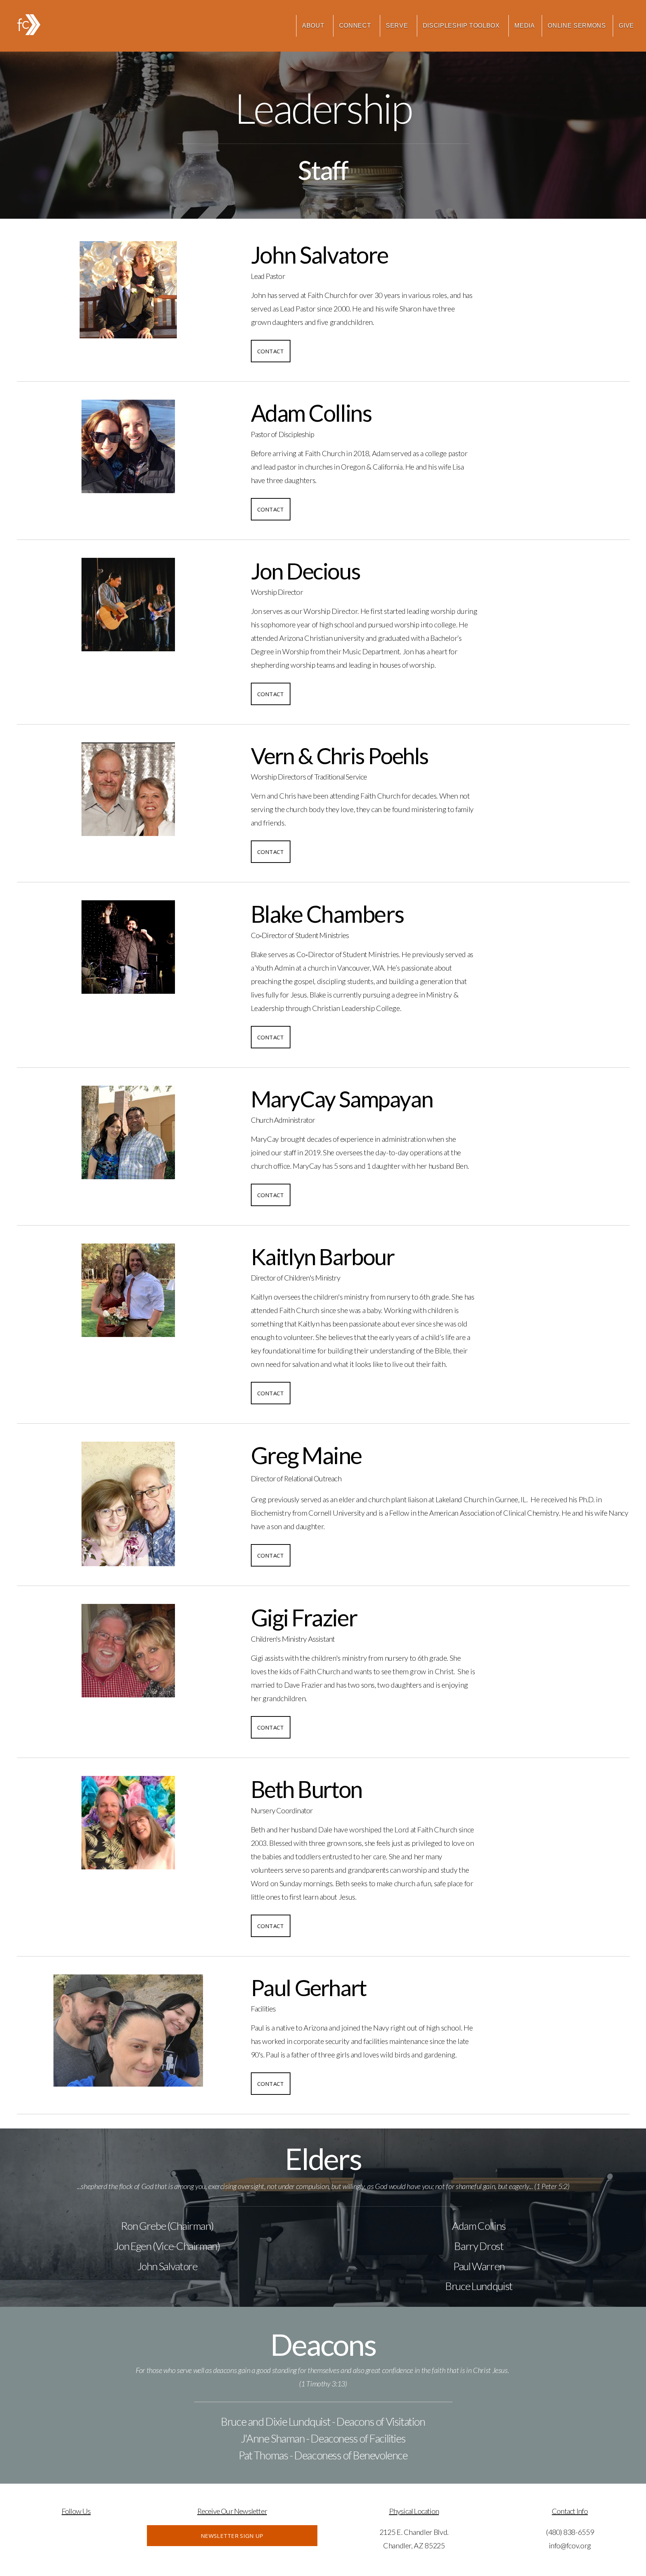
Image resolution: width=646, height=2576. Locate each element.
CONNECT (356, 26)
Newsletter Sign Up (232, 2536)
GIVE (626, 26)
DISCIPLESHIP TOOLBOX (462, 26)
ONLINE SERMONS (577, 26)
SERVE (398, 26)
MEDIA (525, 26)
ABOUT (314, 26)
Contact (271, 351)
